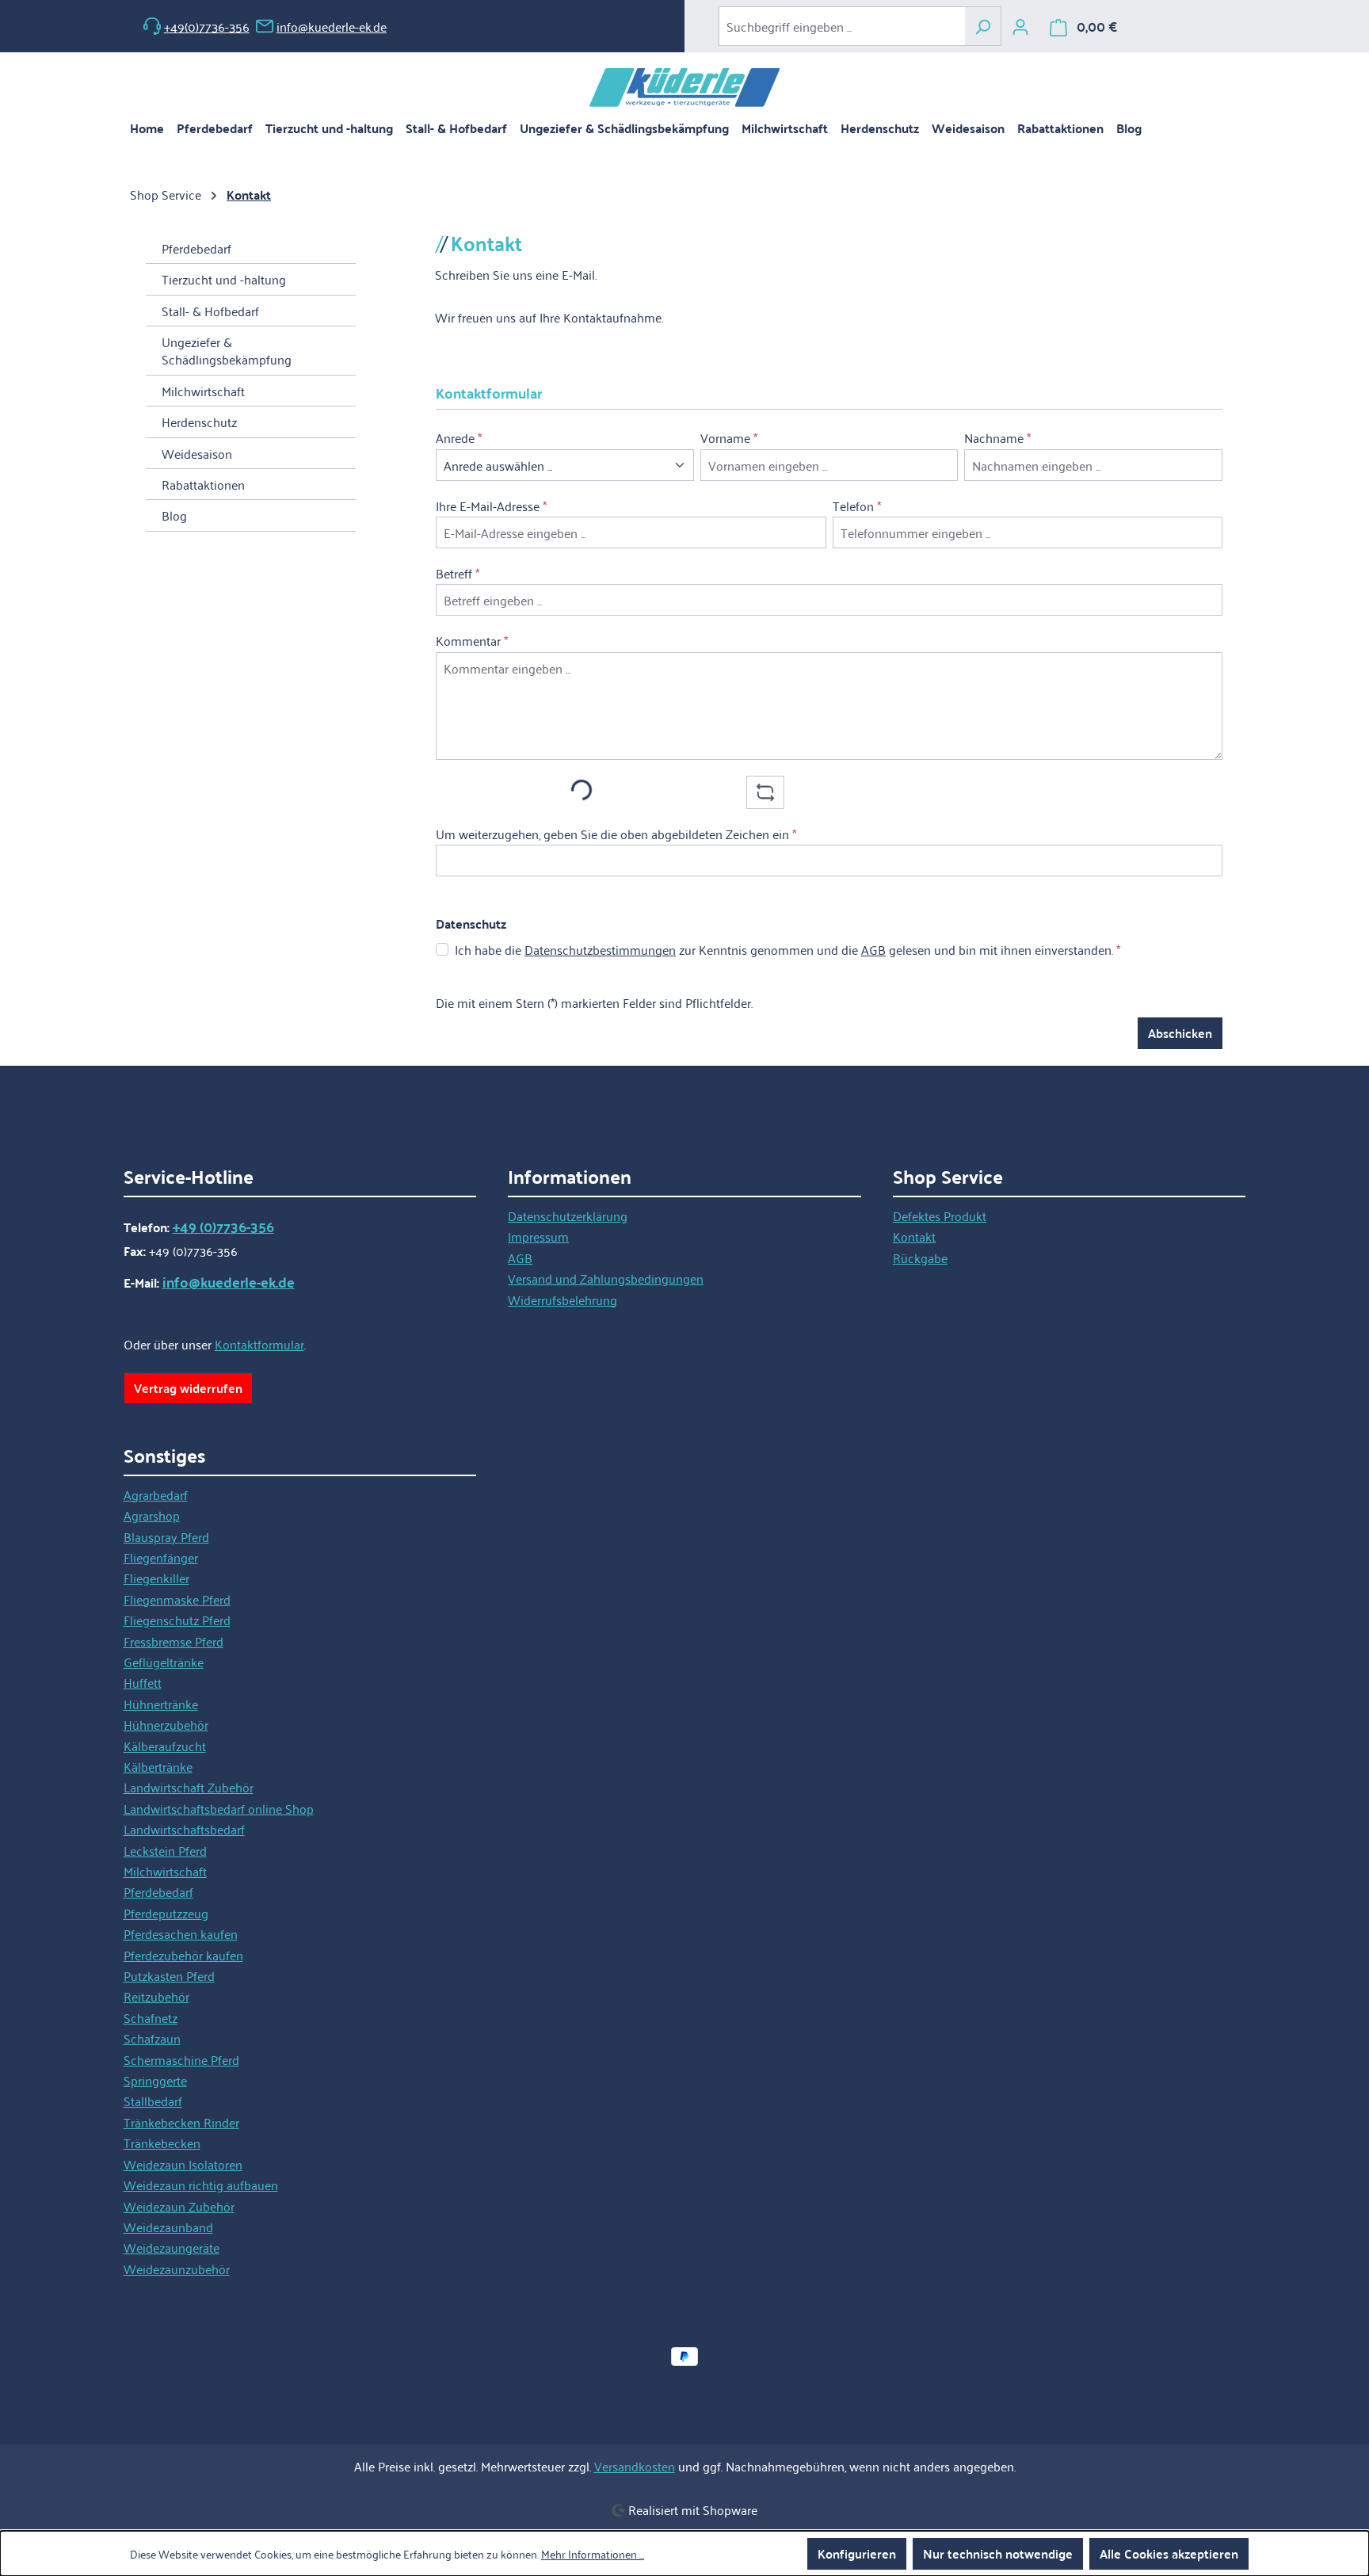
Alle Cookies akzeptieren (1169, 2553)
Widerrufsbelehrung (562, 1299)
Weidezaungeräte (172, 2247)
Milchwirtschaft (203, 391)
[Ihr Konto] (1020, 26)
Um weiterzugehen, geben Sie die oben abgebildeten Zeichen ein (616, 834)
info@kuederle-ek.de (332, 26)
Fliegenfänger (161, 1557)
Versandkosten (635, 2466)
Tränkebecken (162, 2143)
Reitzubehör (156, 1996)
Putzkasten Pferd (169, 1975)
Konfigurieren (857, 2553)
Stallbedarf (153, 2101)
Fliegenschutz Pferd (177, 1620)
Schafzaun (152, 2038)
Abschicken (1180, 1033)
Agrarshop (152, 1515)
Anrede (459, 437)
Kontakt (914, 1236)
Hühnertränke (161, 1704)
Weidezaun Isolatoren (183, 2164)
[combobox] (842, 26)
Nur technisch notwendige (998, 2553)
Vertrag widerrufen (188, 1388)
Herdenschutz (199, 422)
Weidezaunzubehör (177, 2269)
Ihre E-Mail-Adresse (491, 506)
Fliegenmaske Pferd (177, 1599)
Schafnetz (151, 2017)
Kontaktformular (259, 1344)
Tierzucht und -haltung (224, 279)
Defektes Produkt (940, 1215)
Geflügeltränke (164, 1662)
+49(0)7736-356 (207, 26)
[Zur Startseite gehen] (684, 88)
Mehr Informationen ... (593, 2554)
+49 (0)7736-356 (223, 1227)
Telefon (857, 506)
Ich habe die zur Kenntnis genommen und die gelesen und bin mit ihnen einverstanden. (787, 949)
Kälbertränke (158, 1766)
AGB (873, 949)
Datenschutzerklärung (568, 1215)
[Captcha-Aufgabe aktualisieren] (765, 792)
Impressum (538, 1236)
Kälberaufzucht (165, 1746)
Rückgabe (920, 1257)
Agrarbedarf (156, 1494)
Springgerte (155, 2080)
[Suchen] (983, 26)
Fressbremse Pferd (174, 1641)
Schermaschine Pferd (181, 2059)
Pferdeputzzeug (166, 1913)
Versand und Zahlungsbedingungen (606, 1278)
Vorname (729, 437)
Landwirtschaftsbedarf (184, 1829)
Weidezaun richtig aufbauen (201, 2185)
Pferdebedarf (196, 248)
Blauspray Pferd (166, 1536)
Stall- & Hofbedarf (210, 311)
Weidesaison (197, 453)
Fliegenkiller (156, 1578)
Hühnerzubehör (166, 1724)
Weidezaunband (168, 2227)
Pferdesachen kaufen (181, 1933)
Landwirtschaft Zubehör (189, 1787)
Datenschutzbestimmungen (600, 949)
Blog (174, 515)
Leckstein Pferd (165, 1850)
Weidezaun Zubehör (179, 2206)
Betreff (458, 573)
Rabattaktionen (203, 484)
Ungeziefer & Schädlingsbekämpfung (227, 350)
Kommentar (472, 640)
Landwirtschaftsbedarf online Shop (219, 1808)
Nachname (997, 437)
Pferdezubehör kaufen (183, 1955)
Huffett (143, 1682)
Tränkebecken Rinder (181, 2122)
